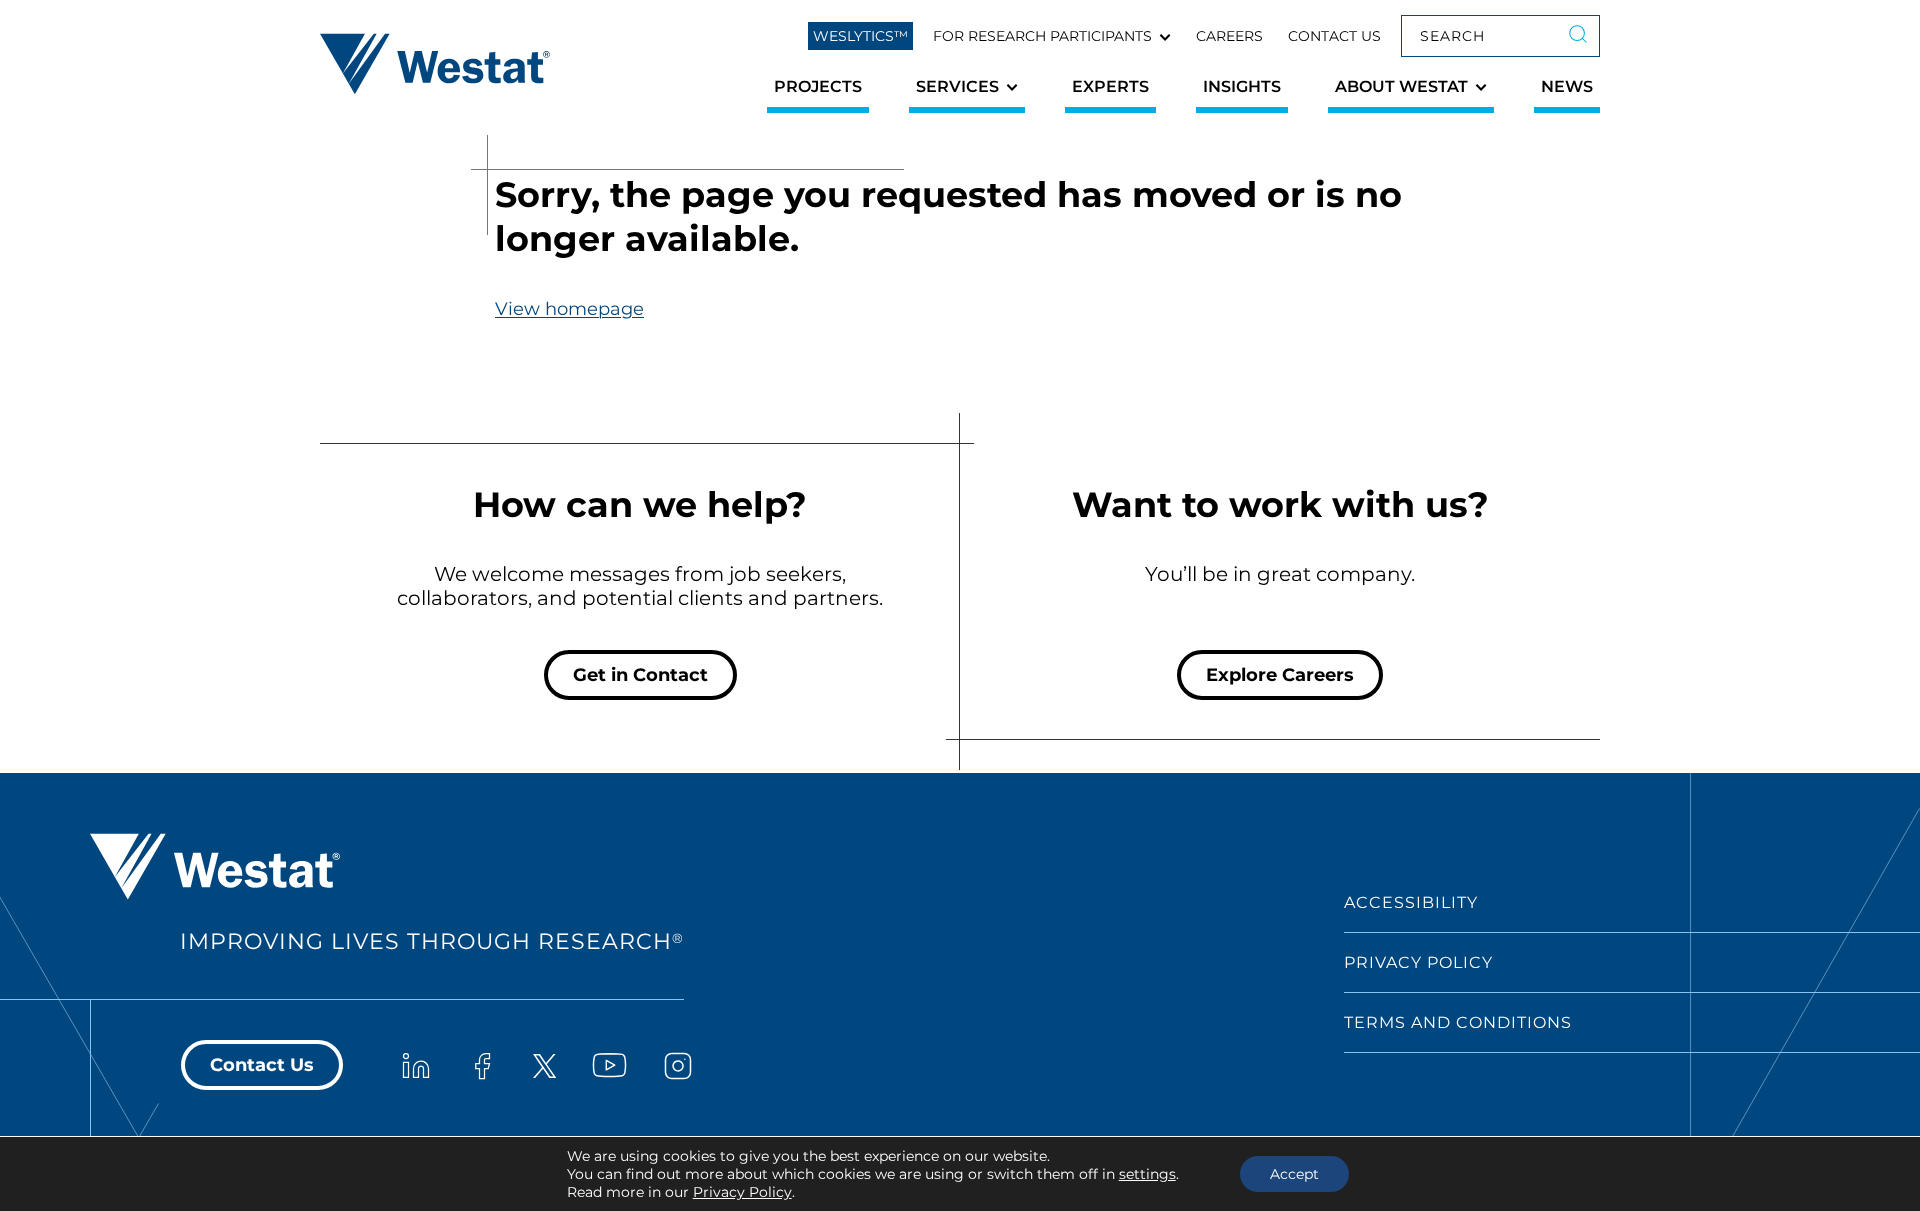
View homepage (569, 309)
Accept (1294, 1174)
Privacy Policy (1418, 962)
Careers (1229, 36)
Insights (1242, 86)
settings (1147, 1174)
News (1567, 86)
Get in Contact (640, 675)
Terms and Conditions (1458, 1022)
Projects (818, 86)
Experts (1110, 86)
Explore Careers (1280, 675)
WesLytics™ (860, 36)
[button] (1052, 36)
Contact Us (1334, 36)
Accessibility (1411, 902)
